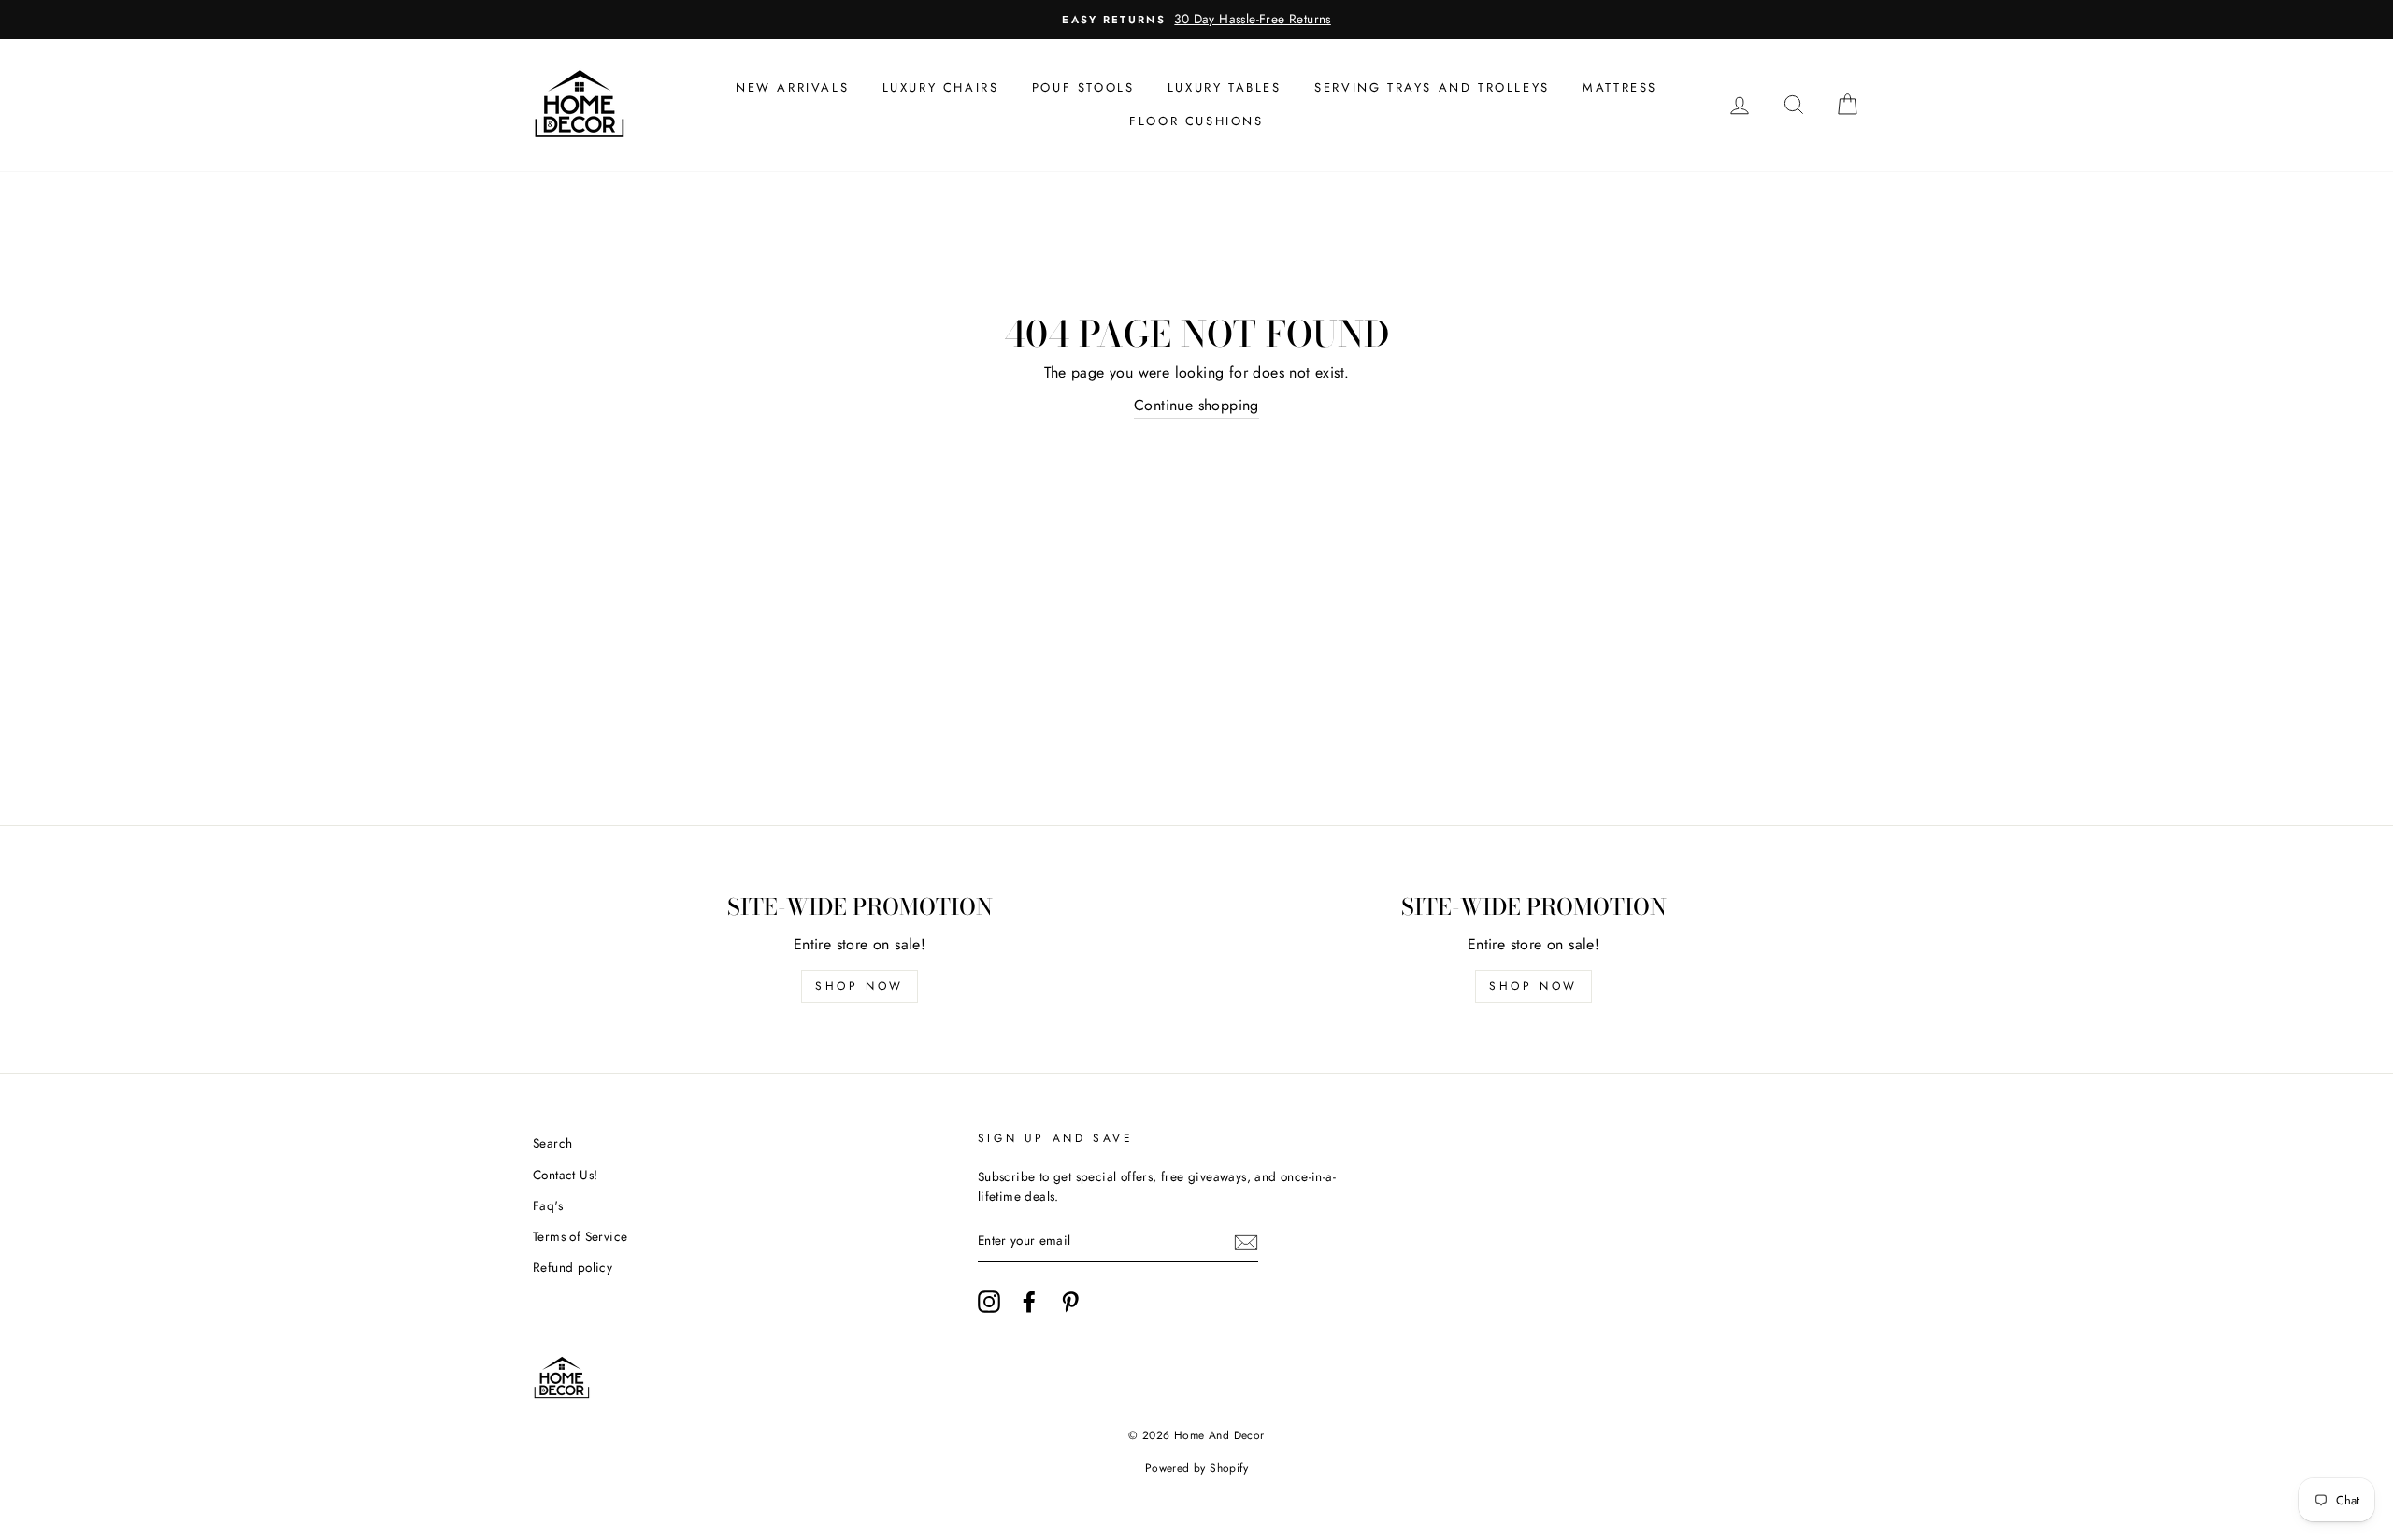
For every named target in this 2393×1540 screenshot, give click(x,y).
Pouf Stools (1083, 87)
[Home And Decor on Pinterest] (1070, 1302)
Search (552, 1143)
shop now (860, 986)
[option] (1196, 20)
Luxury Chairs (941, 87)
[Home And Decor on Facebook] (1029, 1302)
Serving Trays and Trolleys (1432, 87)
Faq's (548, 1205)
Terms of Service (580, 1236)
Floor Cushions (1196, 121)
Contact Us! (565, 1175)
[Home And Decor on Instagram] (989, 1302)
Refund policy (573, 1267)
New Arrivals (792, 87)
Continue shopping (1196, 405)
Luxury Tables (1225, 87)
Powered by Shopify (1196, 1468)
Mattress (1620, 87)
